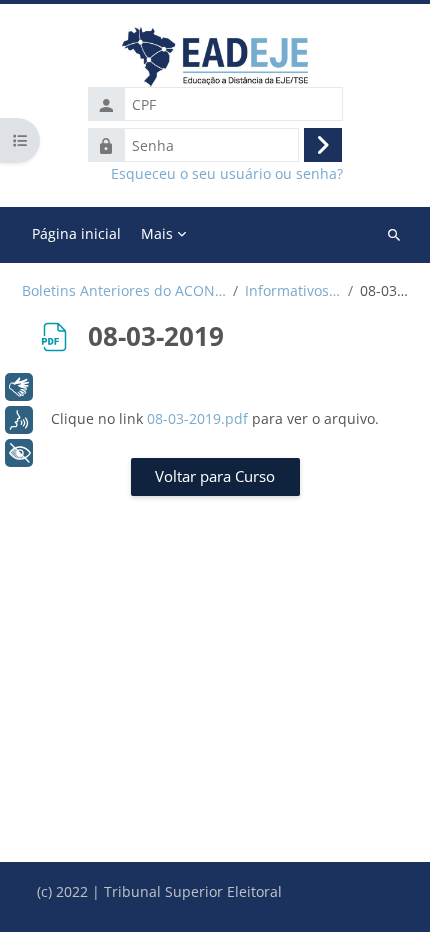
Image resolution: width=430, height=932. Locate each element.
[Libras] (19, 387)
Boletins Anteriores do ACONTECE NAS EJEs (124, 291)
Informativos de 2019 (293, 291)
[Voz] (19, 420)
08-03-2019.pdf (197, 418)
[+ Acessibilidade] (19, 453)
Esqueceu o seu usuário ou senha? (227, 174)
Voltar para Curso (215, 476)
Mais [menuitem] (157, 233)
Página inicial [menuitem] (76, 233)
